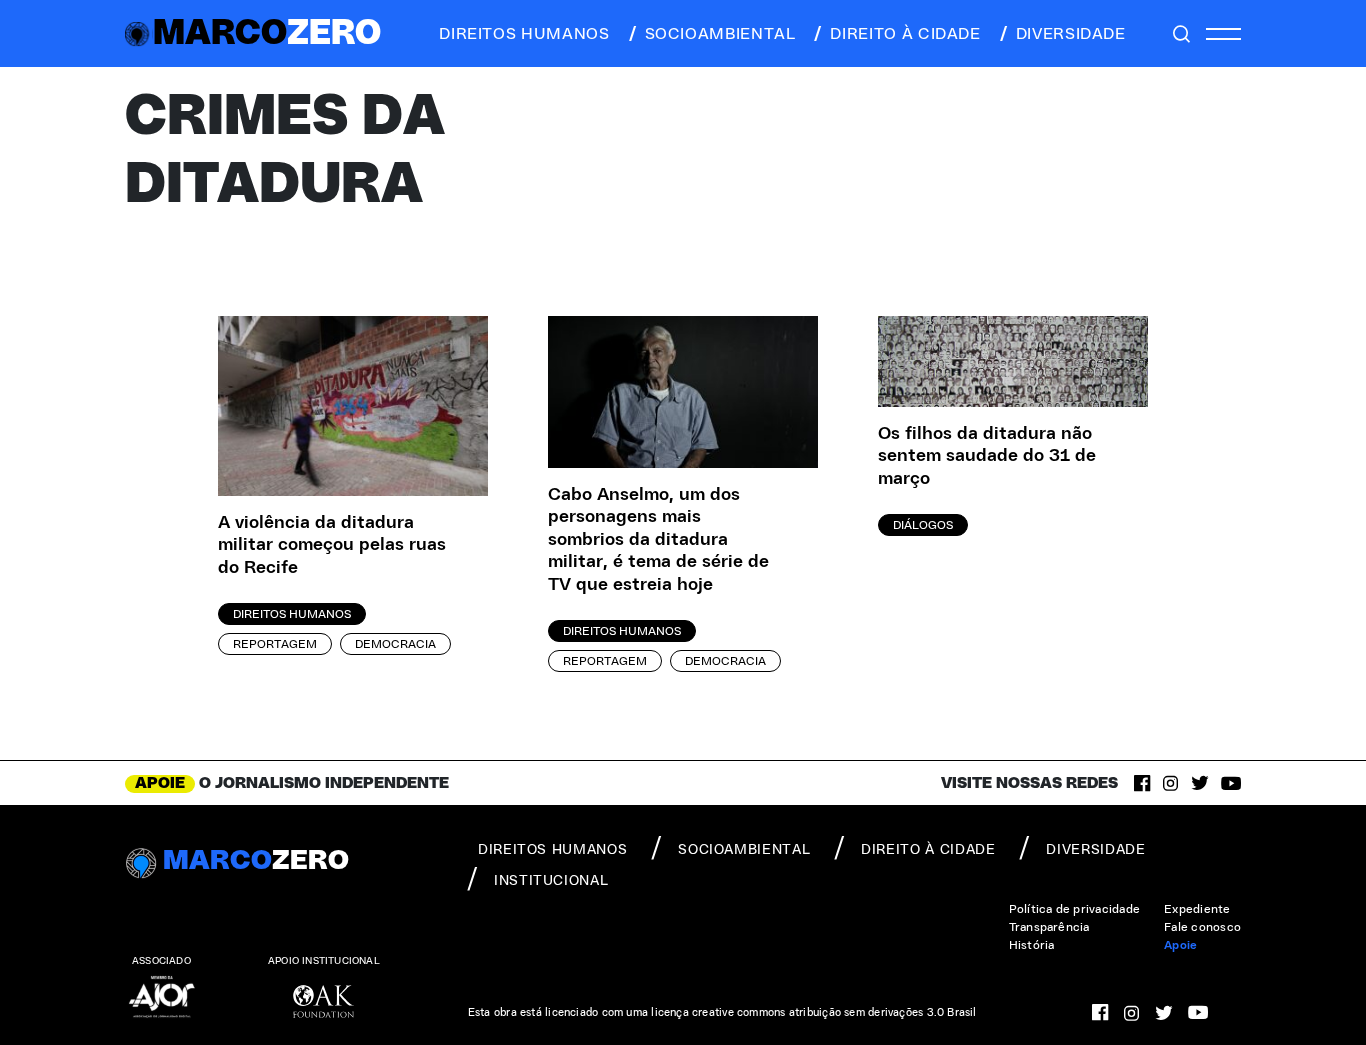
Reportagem (275, 644)
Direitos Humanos (292, 614)
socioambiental (720, 34)
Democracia (395, 644)
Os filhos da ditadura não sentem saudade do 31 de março (987, 456)
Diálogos (923, 525)
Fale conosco (1202, 927)
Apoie (1180, 945)
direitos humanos (524, 34)
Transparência (1049, 927)
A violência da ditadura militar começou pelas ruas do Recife (332, 545)
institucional (551, 881)
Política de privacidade (1075, 909)
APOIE (160, 783)
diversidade (1071, 34)
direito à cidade (905, 34)
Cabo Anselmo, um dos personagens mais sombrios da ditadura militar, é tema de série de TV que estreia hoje (658, 540)
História (1032, 945)
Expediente (1197, 909)
